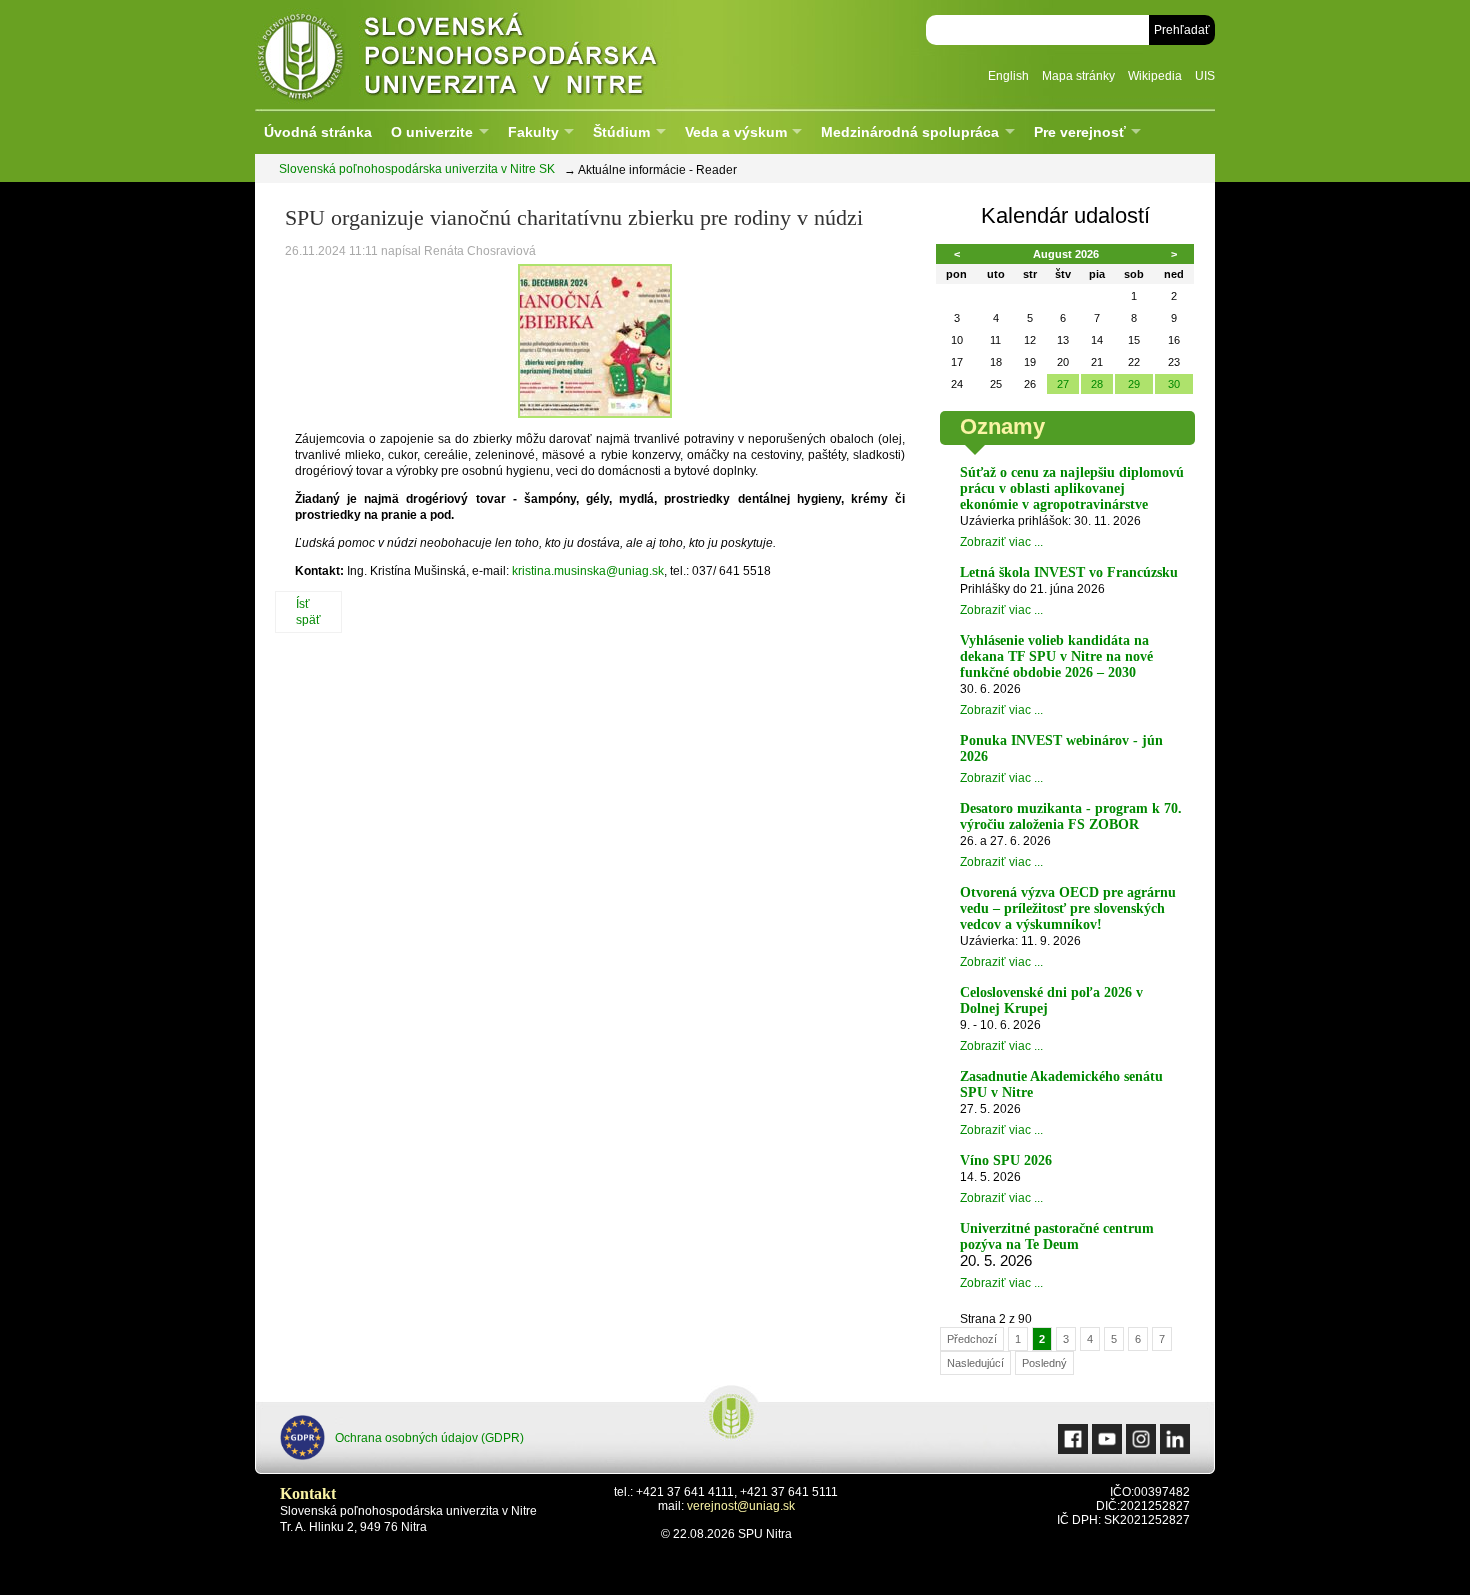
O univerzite (432, 132)
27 (1063, 384)
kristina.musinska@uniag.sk (588, 571)
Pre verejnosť (1080, 132)
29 (1134, 384)
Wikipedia (1155, 76)
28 (1097, 384)
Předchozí (972, 1339)
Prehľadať (1182, 30)
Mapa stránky (1078, 76)
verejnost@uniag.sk (741, 1506)
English (1008, 76)
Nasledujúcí (975, 1363)
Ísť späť (308, 612)
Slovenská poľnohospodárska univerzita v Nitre (500, 54)
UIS (1205, 76)
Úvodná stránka (318, 132)
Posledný (1044, 1363)
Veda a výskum (736, 132)
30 (1174, 384)
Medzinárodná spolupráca (910, 132)
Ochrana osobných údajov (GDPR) (429, 1438)
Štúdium (621, 132)
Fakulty (533, 132)
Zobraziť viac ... (1001, 542)
